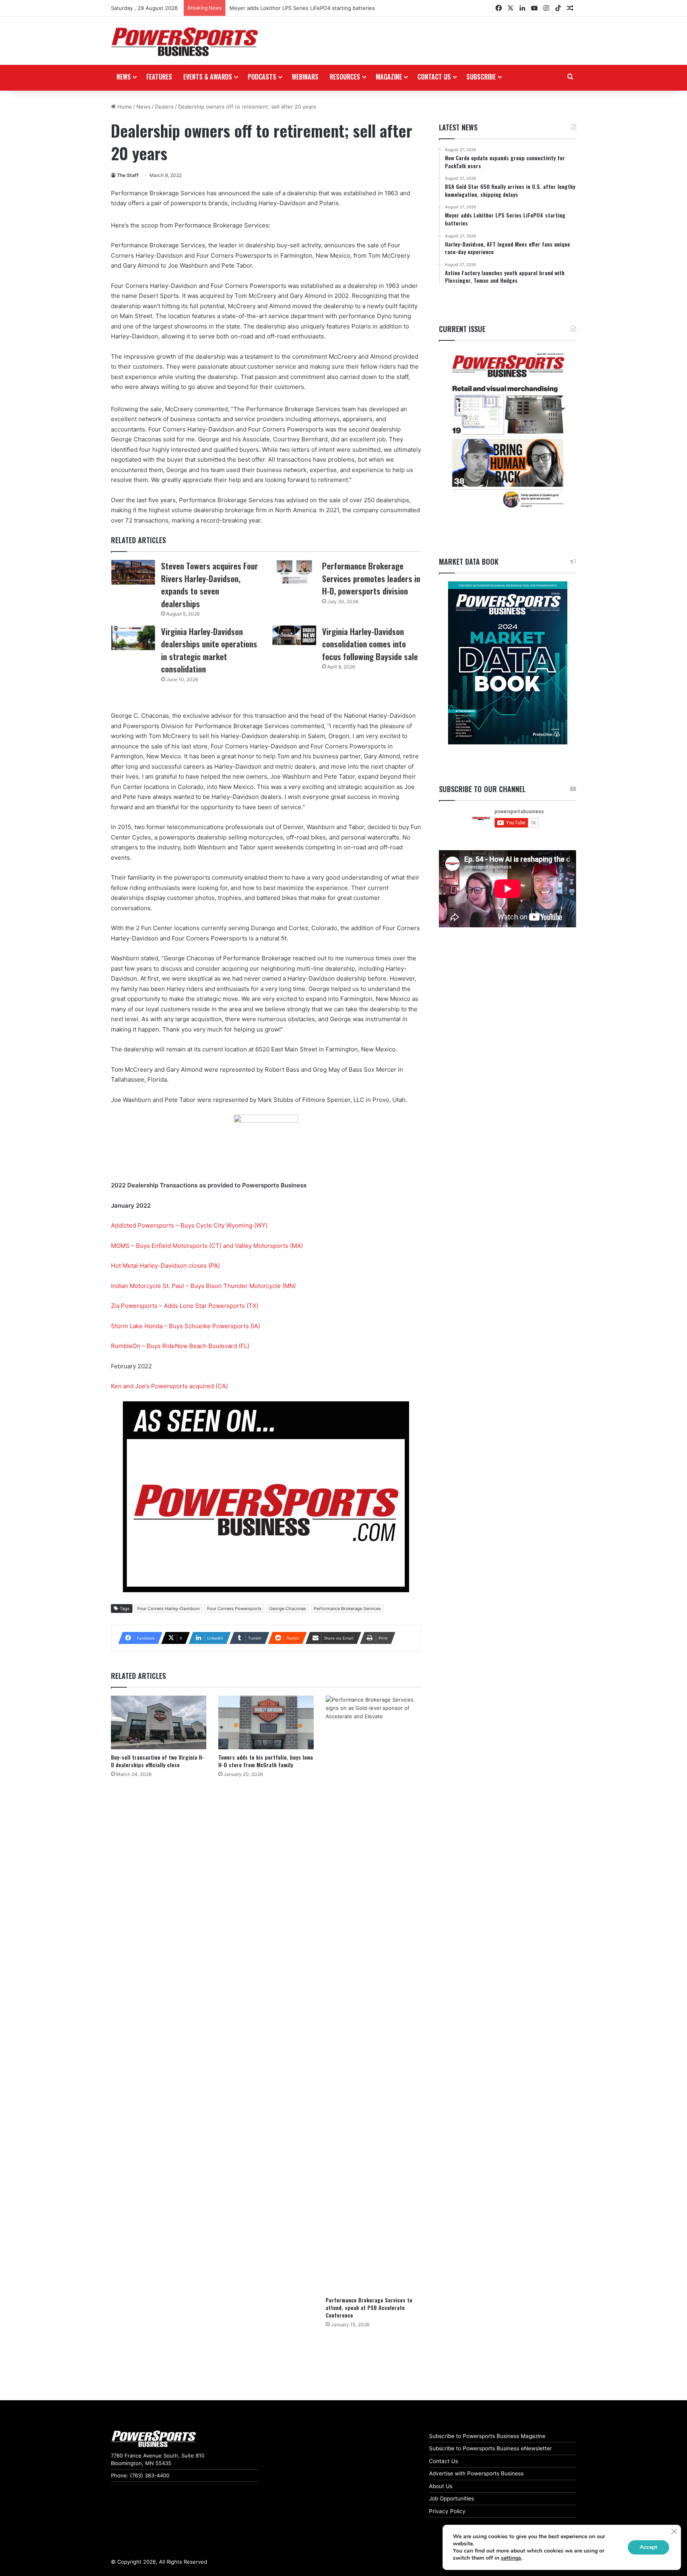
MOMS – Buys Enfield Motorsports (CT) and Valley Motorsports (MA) (207, 1246)
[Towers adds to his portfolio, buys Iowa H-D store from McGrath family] (266, 1722)
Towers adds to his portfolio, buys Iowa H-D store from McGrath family (266, 1761)
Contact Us (443, 2461)
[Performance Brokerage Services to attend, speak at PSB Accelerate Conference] (373, 1994)
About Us (441, 2486)
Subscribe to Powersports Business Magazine (487, 2436)
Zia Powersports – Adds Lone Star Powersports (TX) (185, 1306)
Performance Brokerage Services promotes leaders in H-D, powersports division (371, 578)
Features (159, 77)
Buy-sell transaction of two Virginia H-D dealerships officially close (158, 1761)
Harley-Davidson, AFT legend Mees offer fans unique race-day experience (322, 8)
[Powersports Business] (184, 42)
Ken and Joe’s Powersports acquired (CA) (169, 1386)
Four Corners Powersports (234, 1609)
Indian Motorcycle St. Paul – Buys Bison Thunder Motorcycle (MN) (203, 1286)
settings (511, 2558)
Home (124, 107)
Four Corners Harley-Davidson (168, 1609)
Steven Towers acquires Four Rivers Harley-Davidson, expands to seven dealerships (210, 585)
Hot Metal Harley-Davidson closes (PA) (165, 1266)
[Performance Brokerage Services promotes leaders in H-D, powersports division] (294, 572)
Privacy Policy (447, 2511)
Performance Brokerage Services (347, 1609)
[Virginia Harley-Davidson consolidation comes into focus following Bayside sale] (294, 635)
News (124, 77)
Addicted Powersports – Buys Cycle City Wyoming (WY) (189, 1225)
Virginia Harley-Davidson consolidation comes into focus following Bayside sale (370, 644)
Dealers (164, 107)
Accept (648, 2547)
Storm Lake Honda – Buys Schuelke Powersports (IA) (185, 1326)
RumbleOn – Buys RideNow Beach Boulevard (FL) (180, 1346)
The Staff (128, 175)
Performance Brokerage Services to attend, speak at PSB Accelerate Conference (369, 2307)
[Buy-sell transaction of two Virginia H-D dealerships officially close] (159, 1722)
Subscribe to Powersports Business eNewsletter (490, 2448)
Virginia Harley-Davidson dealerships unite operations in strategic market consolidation (209, 650)
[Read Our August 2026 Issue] (507, 431)
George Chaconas (288, 1609)
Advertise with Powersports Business (476, 2473)
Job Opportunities (451, 2498)
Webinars (305, 77)
